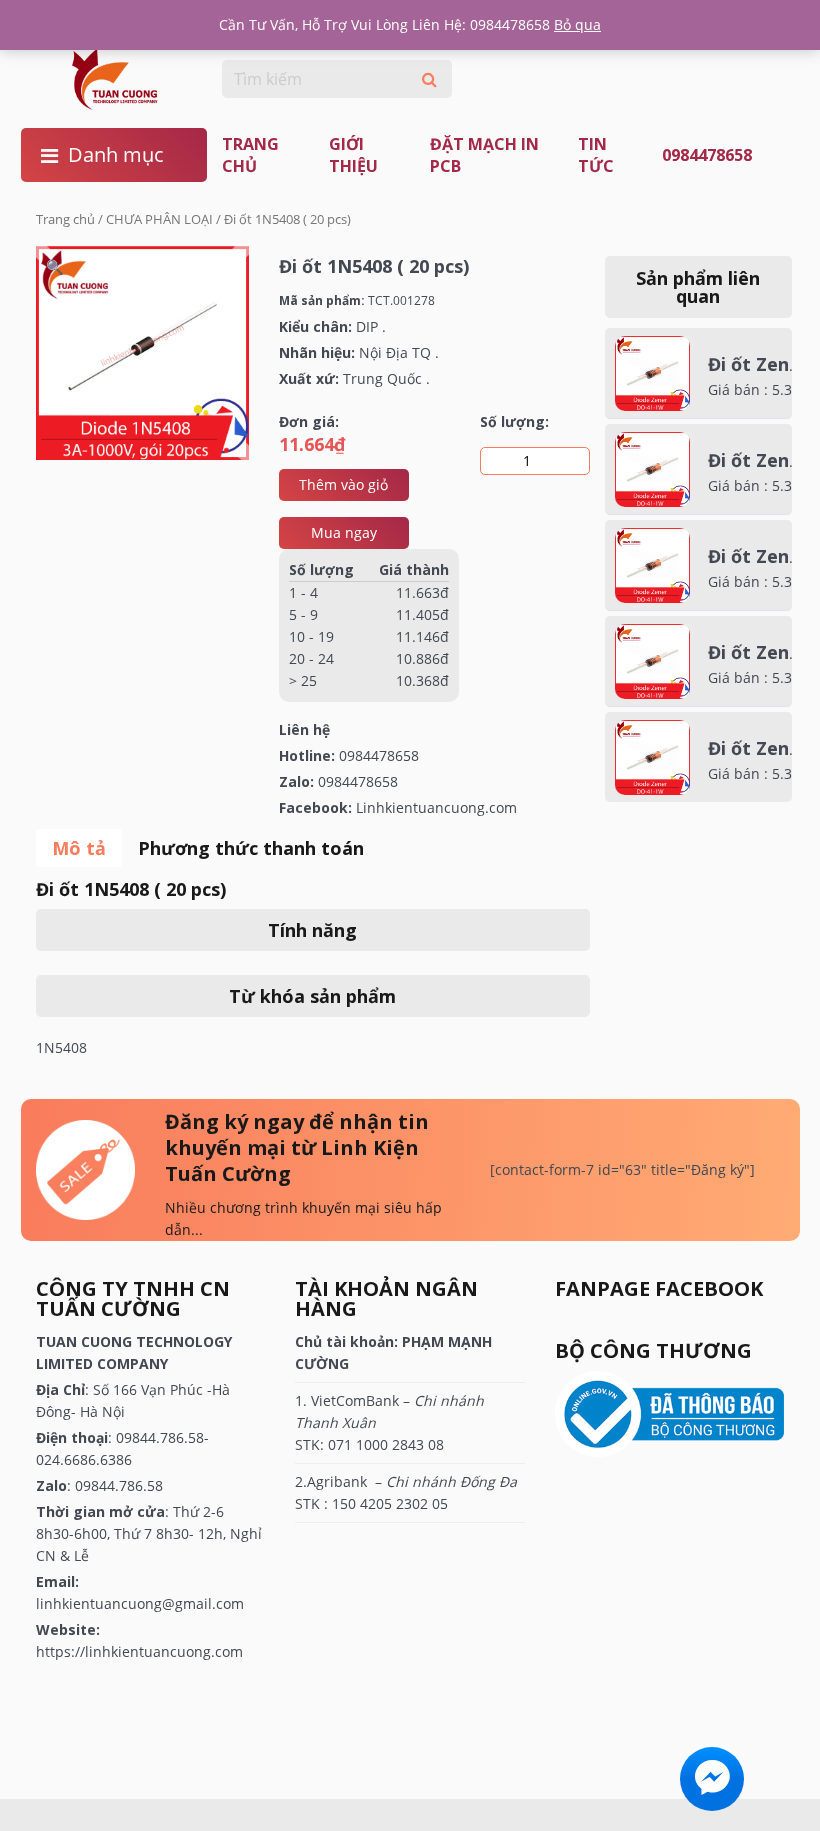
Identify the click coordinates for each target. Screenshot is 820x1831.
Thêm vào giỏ (343, 484)
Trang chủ (250, 155)
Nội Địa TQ (395, 352)
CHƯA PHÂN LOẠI (159, 219)
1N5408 (61, 1047)
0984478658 (707, 155)
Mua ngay (344, 532)
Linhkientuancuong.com (436, 807)
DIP (367, 326)
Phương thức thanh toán (251, 848)
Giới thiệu (353, 155)
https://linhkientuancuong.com (139, 1651)
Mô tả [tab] (79, 848)
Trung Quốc (382, 378)
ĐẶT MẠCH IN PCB (484, 155)
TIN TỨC (596, 155)
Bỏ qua (577, 24)
